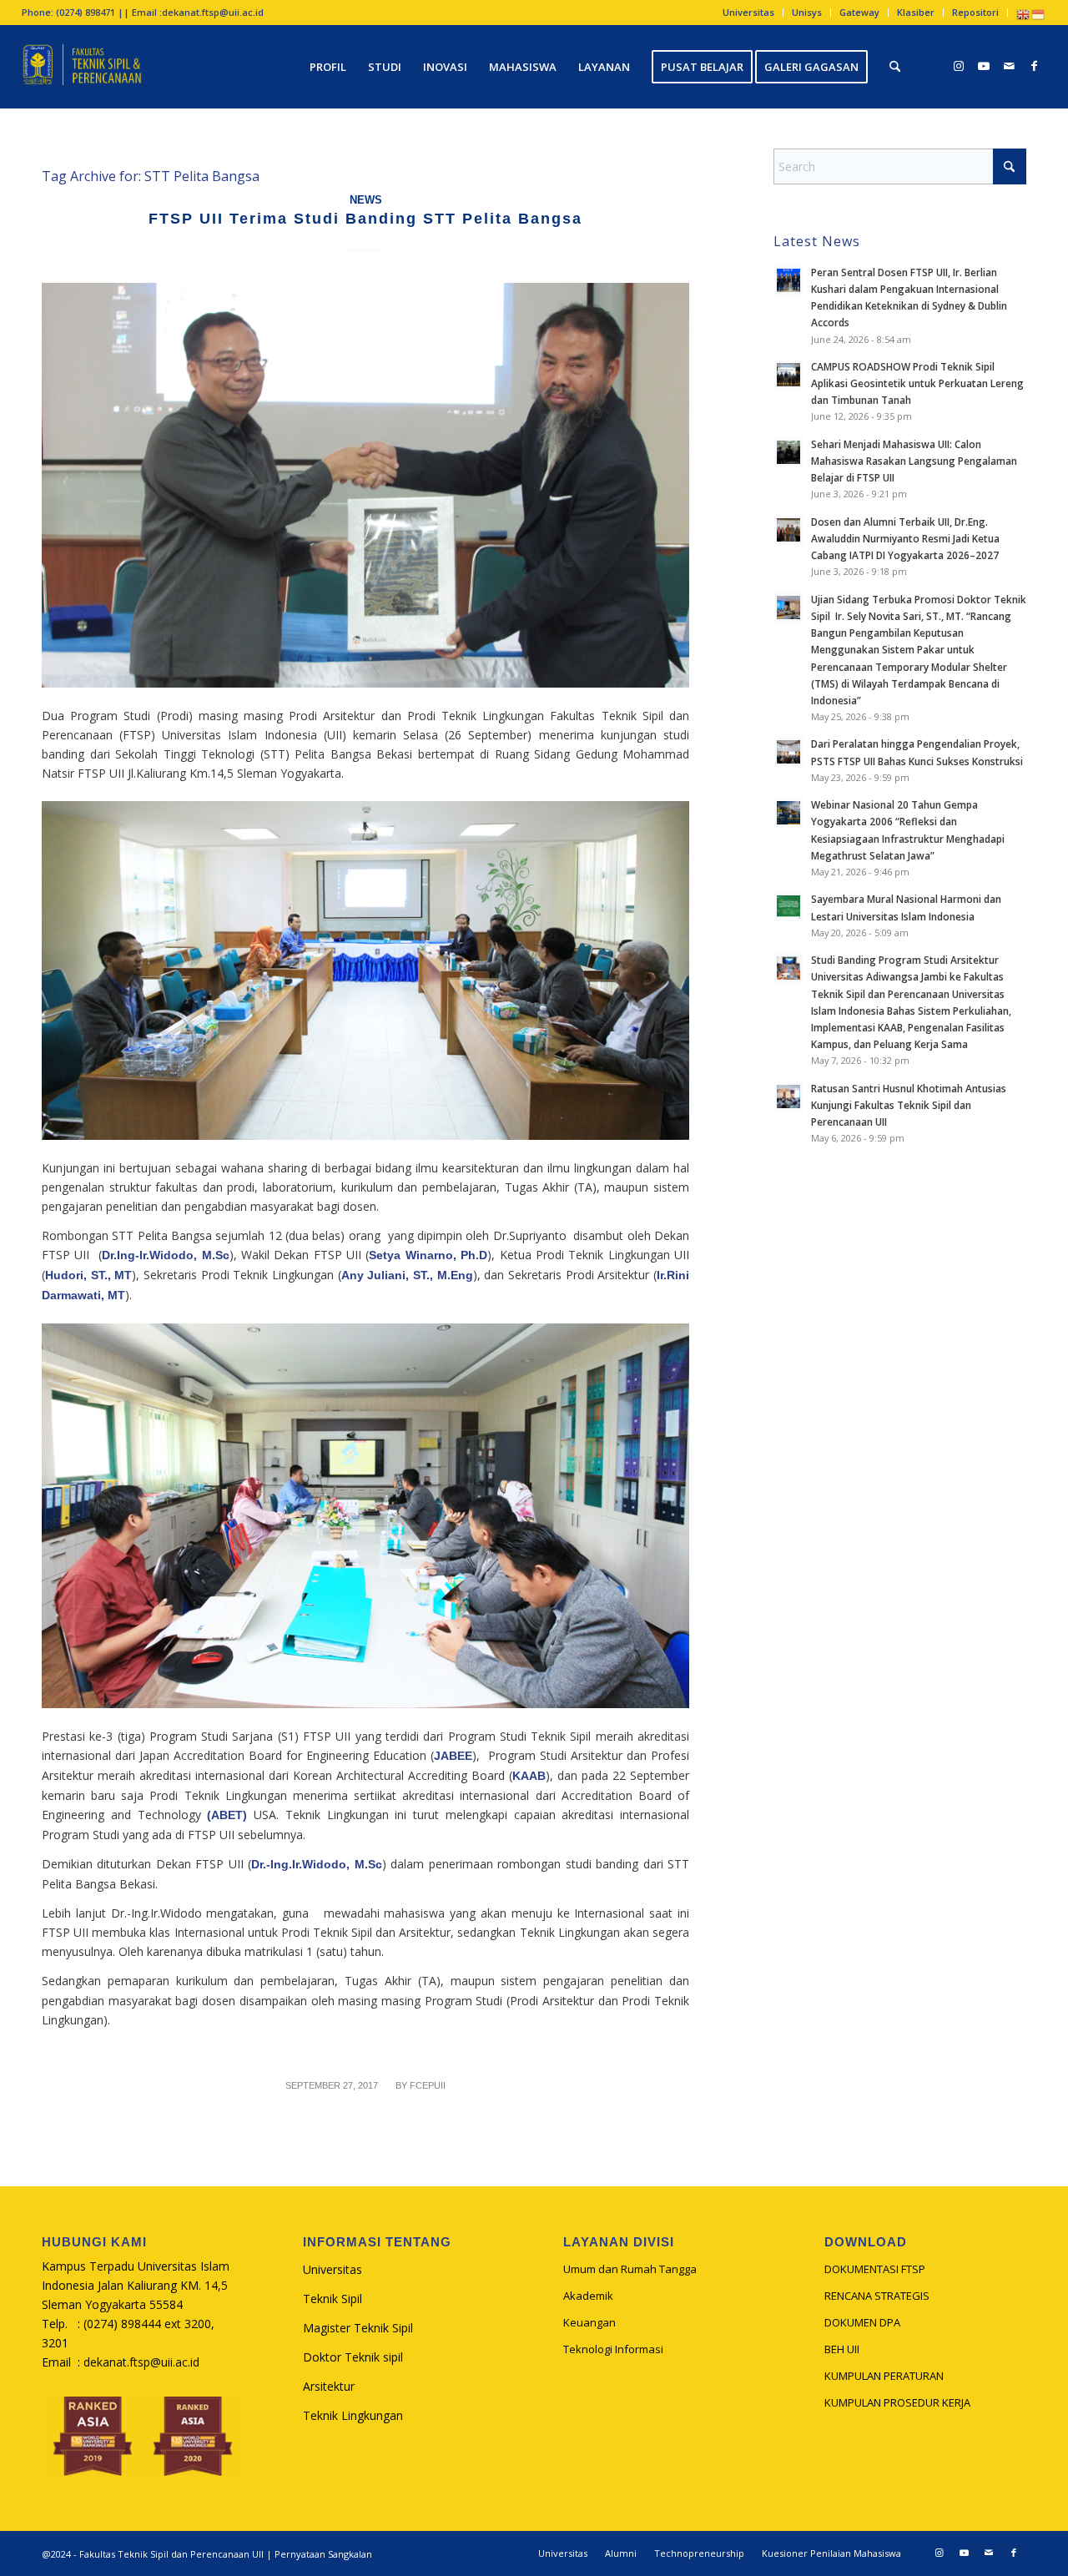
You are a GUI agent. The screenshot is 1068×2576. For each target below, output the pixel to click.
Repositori (975, 12)
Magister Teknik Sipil (358, 2328)
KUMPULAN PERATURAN (884, 2376)
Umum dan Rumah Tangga (630, 2269)
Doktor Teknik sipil (353, 2357)
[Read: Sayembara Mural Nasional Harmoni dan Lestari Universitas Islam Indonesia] (788, 907)
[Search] (895, 67)
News (366, 200)
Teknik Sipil (332, 2299)
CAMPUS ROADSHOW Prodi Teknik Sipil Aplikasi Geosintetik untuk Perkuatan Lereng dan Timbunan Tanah (917, 383)
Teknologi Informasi (613, 2349)
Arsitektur (329, 2386)
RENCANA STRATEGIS (877, 2296)
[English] (1024, 14)
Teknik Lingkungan (353, 2415)
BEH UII (842, 2349)
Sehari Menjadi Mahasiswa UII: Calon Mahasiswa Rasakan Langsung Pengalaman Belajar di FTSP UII (914, 461)
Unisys (807, 12)
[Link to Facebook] (1034, 66)
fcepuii (428, 2085)
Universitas (748, 12)
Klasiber (916, 12)
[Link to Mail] (1009, 66)
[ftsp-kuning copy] (82, 67)
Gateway (859, 12)
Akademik (588, 2296)
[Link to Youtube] (984, 66)
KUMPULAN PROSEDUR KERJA (897, 2402)
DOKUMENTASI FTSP (875, 2269)
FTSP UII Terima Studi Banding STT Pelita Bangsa (365, 219)
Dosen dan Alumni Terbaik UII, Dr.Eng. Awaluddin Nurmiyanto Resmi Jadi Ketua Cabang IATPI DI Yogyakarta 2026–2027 (905, 538)
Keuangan (589, 2322)
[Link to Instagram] (959, 66)
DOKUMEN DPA (862, 2322)
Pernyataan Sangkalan (323, 2554)
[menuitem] (749, 13)
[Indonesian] (1039, 14)
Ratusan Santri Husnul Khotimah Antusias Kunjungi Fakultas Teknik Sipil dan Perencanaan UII (909, 1105)
